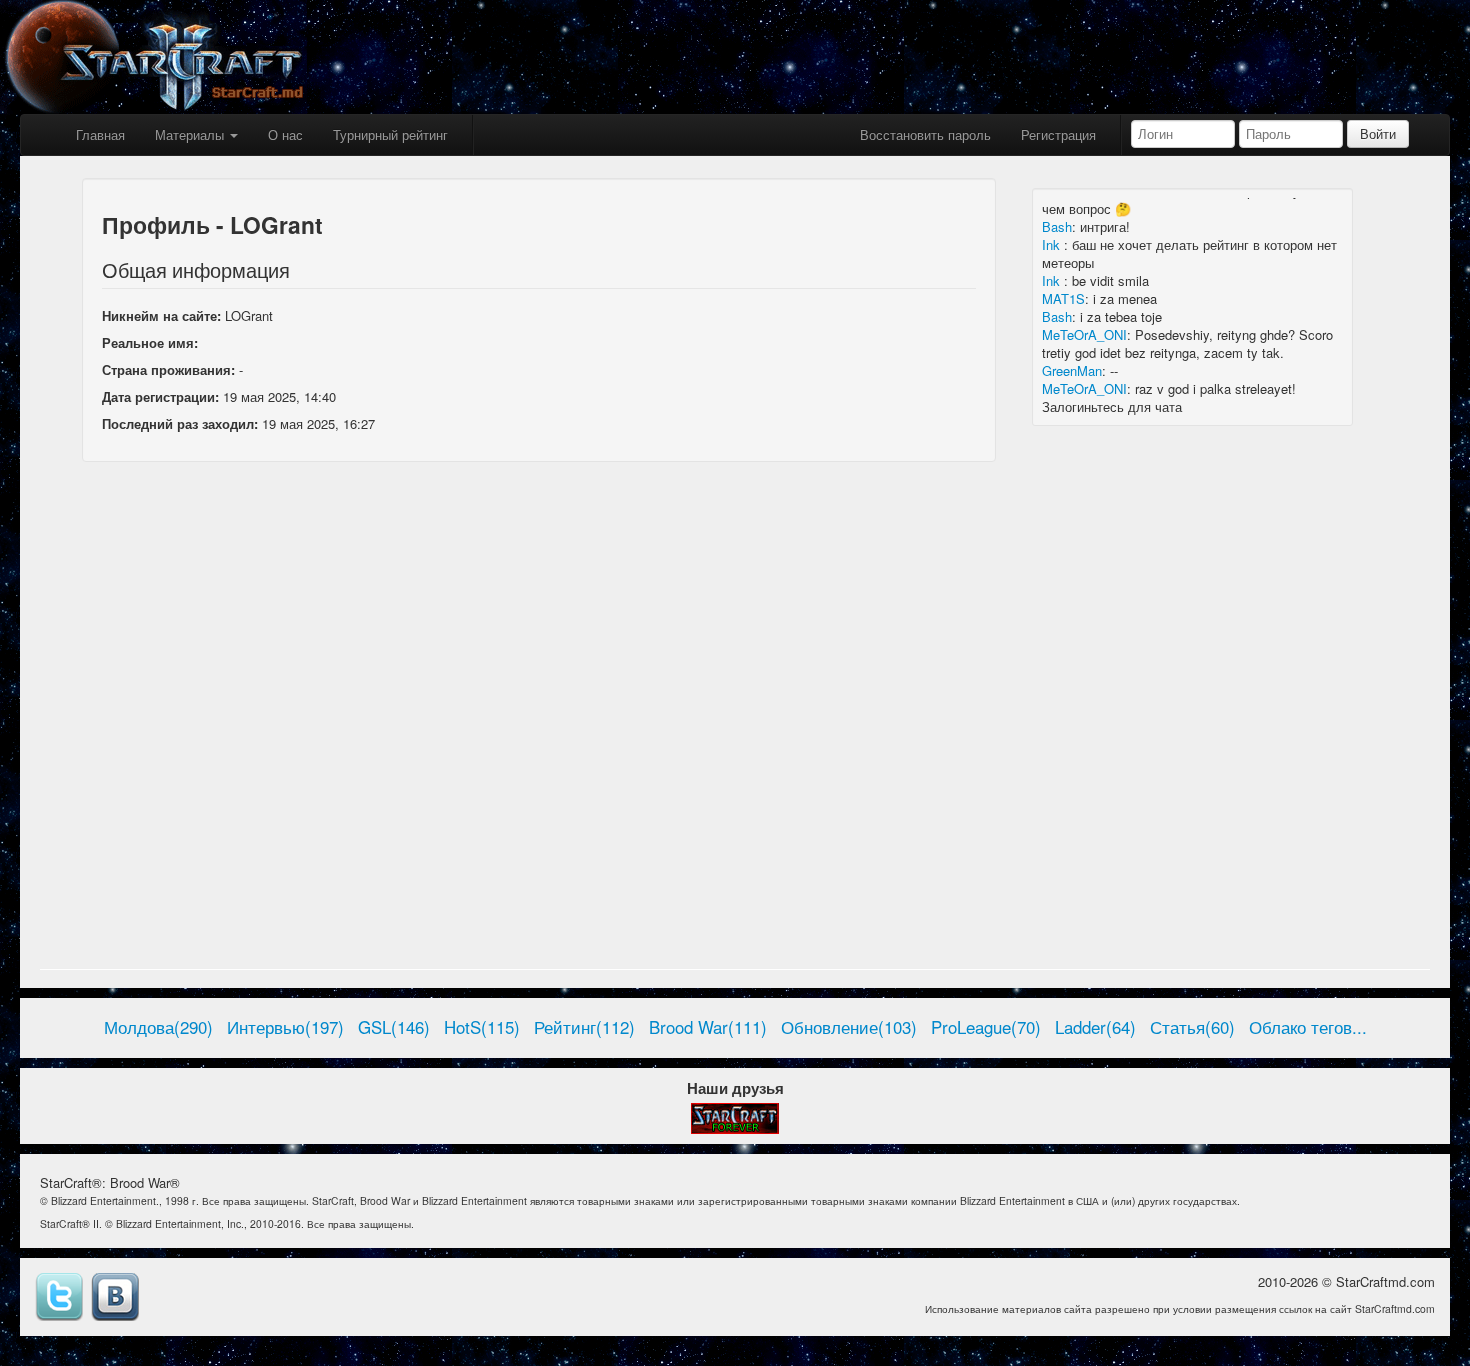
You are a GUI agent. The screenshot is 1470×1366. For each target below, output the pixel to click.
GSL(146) (394, 1027)
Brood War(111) (708, 1027)
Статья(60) (1192, 1027)
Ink (1053, 244)
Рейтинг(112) (584, 1027)
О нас (285, 134)
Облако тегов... (1308, 1027)
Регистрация (1058, 134)
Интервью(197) (285, 1027)
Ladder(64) (1095, 1027)
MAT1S (1063, 298)
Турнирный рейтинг (390, 134)
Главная (100, 134)
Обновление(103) (849, 1027)
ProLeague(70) (986, 1027)
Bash (1057, 226)
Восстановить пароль (925, 134)
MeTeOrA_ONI (1084, 334)
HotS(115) (482, 1027)
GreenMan (1072, 370)
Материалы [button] (191, 134)
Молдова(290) (158, 1027)
